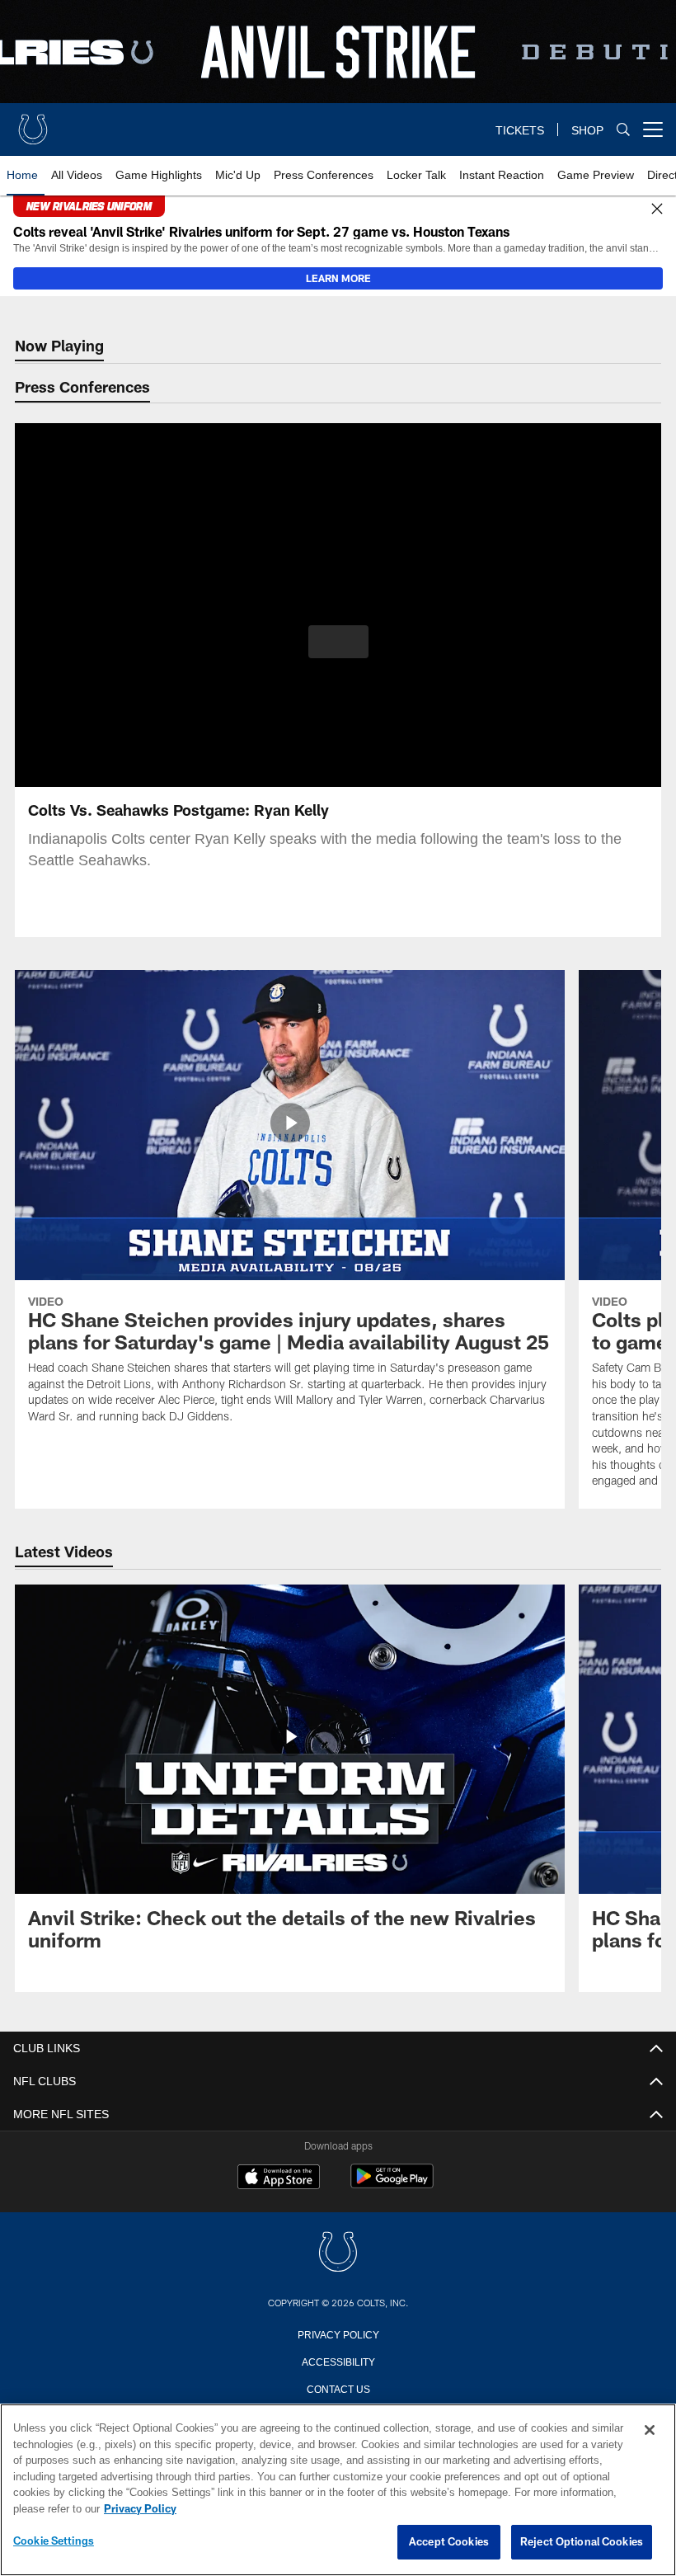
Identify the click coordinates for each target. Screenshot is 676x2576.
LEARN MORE (338, 278)
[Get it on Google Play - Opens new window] (392, 2185)
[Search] (623, 130)
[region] (338, 2490)
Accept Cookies (449, 2542)
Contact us (338, 2388)
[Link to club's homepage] (33, 123)
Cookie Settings (54, 2541)
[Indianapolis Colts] (338, 2253)
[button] (338, 642)
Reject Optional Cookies (582, 2542)
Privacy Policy (338, 2333)
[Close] (657, 210)
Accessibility (338, 2361)
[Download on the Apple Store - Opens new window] (279, 2178)
